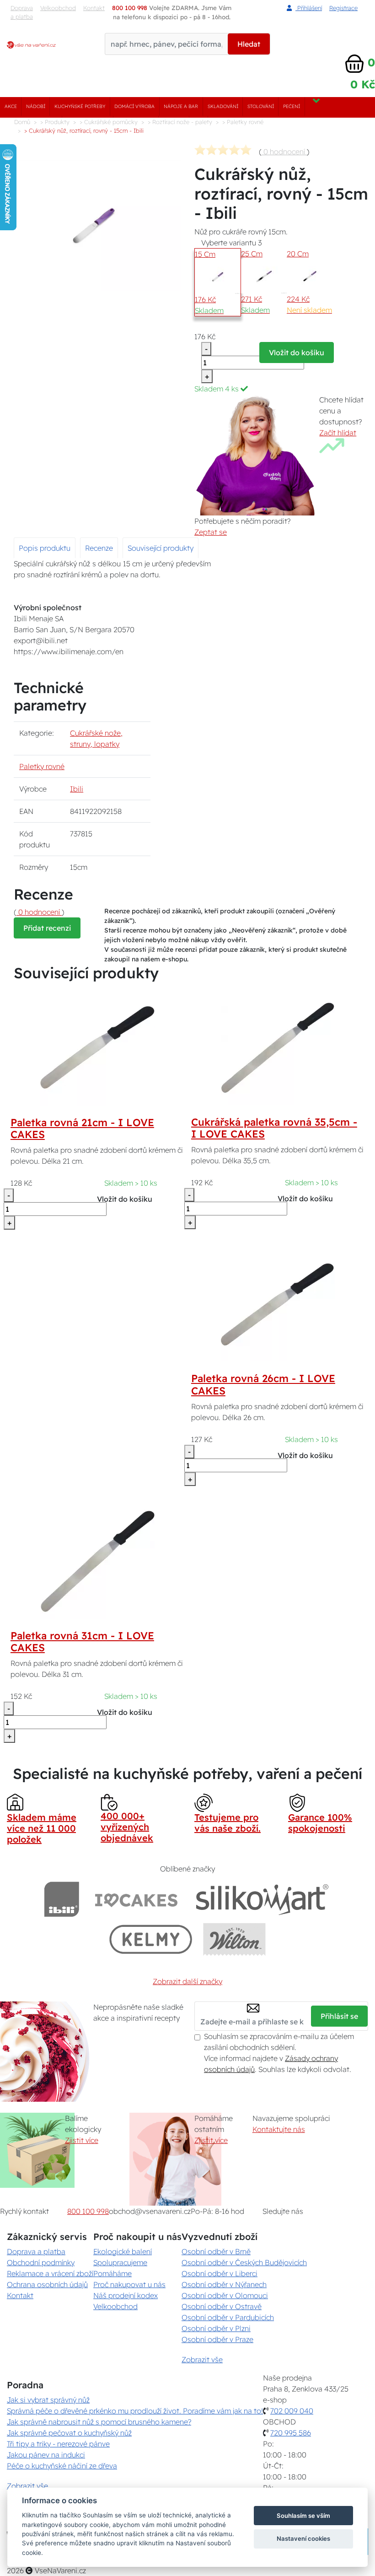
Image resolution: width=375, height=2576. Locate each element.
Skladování (223, 106)
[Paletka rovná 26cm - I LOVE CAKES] (278, 1304)
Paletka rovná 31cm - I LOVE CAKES (82, 1642)
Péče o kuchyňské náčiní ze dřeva (62, 2466)
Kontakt (20, 2295)
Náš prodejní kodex (126, 2295)
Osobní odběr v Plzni (216, 2328)
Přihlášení (309, 8)
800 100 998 (88, 2211)
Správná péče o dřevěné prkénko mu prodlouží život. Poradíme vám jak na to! (135, 2411)
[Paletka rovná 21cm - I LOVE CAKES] (97, 1047)
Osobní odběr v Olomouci (225, 2295)
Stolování (261, 106)
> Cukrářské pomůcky (109, 122)
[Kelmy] (151, 1939)
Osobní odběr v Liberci (220, 2273)
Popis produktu (45, 548)
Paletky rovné (42, 766)
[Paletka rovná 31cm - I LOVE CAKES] (97, 1561)
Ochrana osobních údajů (47, 2284)
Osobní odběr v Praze (217, 2339)
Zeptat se (211, 532)
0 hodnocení (284, 152)
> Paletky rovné (243, 122)
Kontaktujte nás (279, 2129)
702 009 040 (292, 2411)
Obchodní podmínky (41, 2262)
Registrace (343, 8)
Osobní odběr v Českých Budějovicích (244, 2262)
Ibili (77, 789)
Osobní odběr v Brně (216, 2251)
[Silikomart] (262, 1899)
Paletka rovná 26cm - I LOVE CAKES (263, 1385)
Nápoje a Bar (181, 106)
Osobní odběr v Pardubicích (228, 2317)
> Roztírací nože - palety (180, 122)
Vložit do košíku (297, 353)
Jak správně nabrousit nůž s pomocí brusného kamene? (99, 2422)
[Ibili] (62, 1899)
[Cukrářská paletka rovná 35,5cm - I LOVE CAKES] (278, 1047)
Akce (11, 106)
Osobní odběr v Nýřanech (224, 2284)
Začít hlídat (338, 433)
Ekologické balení (123, 2251)
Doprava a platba (22, 12)
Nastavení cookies (303, 2538)
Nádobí (36, 106)
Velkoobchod (58, 8)
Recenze (99, 548)
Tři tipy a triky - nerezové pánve (58, 2444)
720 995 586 (291, 2433)
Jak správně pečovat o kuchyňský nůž (69, 2433)
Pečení (292, 106)
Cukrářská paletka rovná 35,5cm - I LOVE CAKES (274, 1128)
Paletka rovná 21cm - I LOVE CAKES (82, 1129)
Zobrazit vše (202, 2359)
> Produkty (55, 122)
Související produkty (161, 548)
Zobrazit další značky (187, 1981)
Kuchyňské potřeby (80, 106)
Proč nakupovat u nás (129, 2284)
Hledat (249, 44)
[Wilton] (234, 1939)
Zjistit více (82, 2140)
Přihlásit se (339, 2016)
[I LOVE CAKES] (136, 1899)
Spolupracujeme (120, 2262)
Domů (22, 122)
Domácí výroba (134, 106)
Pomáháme (112, 2273)
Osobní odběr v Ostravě (222, 2306)
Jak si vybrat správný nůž (48, 2400)
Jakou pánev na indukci (46, 2455)
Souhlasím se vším (303, 2516)
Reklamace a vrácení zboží (50, 2273)
